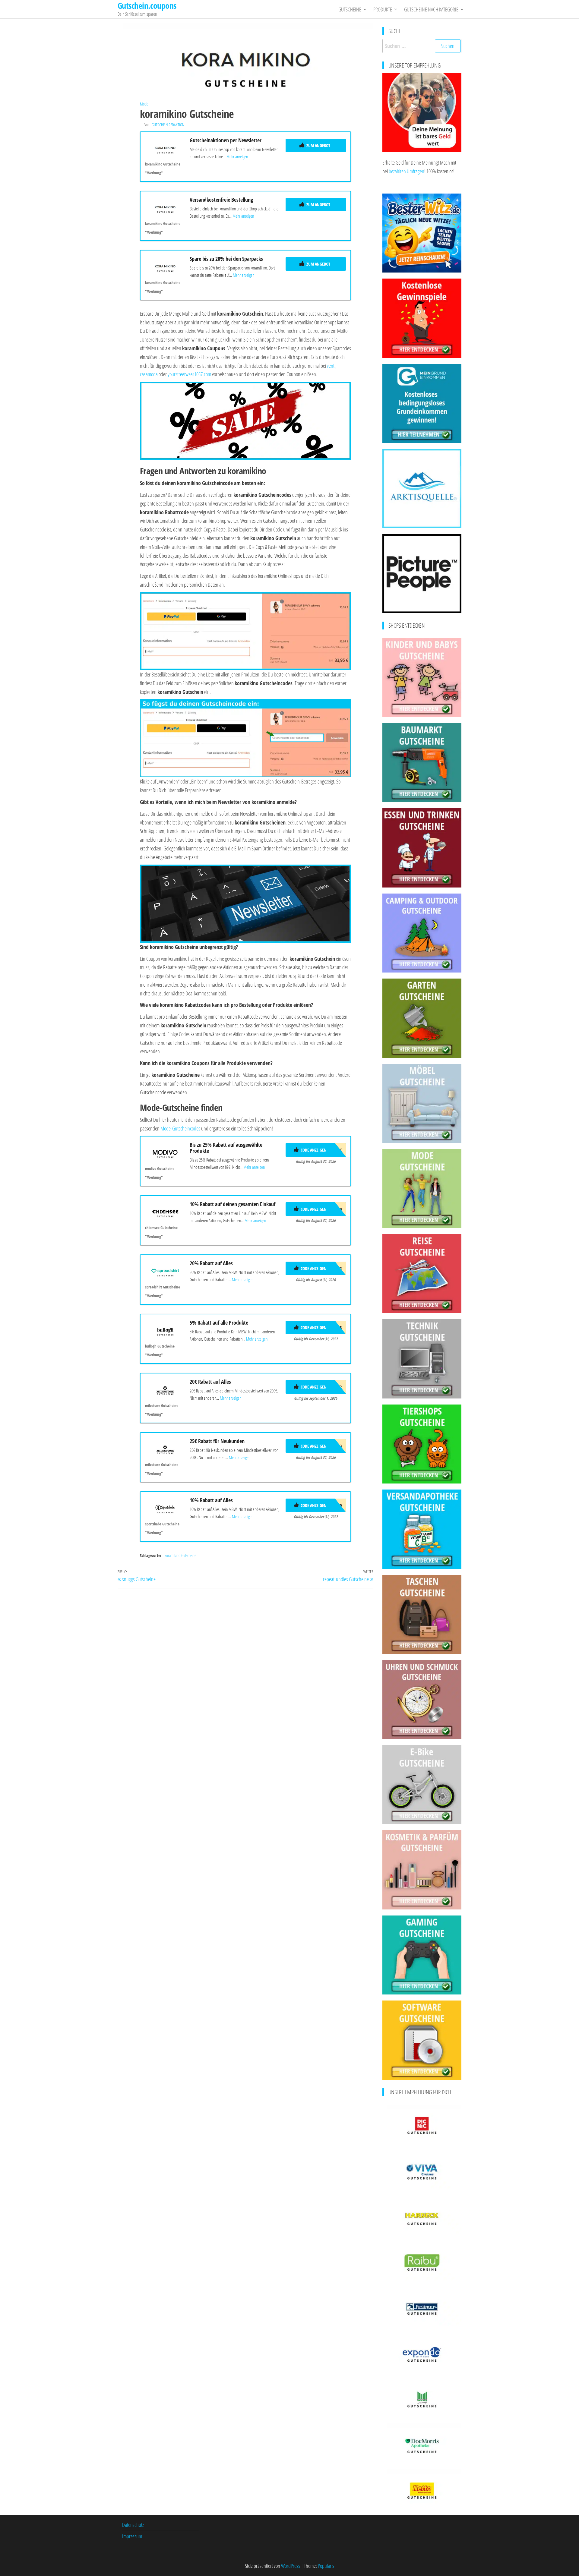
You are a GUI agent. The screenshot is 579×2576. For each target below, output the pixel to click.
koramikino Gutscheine (180, 1555)
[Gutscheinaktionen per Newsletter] (165, 148)
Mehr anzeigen (237, 156)
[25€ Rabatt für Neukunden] (165, 1449)
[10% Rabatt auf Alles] (165, 1508)
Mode (144, 104)
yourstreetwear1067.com (189, 374)
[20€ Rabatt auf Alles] (165, 1389)
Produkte (383, 9)
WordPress (291, 2566)
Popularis (326, 2566)
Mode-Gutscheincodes (180, 1128)
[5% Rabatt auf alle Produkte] (165, 1330)
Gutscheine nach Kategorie (431, 9)
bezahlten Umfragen (407, 171)
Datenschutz (133, 2525)
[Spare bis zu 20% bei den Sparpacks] (165, 266)
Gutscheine (350, 9)
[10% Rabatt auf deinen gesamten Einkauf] (165, 1212)
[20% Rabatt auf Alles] (165, 1271)
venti (331, 366)
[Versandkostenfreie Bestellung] (165, 207)
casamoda (149, 374)
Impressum (132, 2536)
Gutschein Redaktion (168, 125)
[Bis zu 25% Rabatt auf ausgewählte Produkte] (165, 1152)
